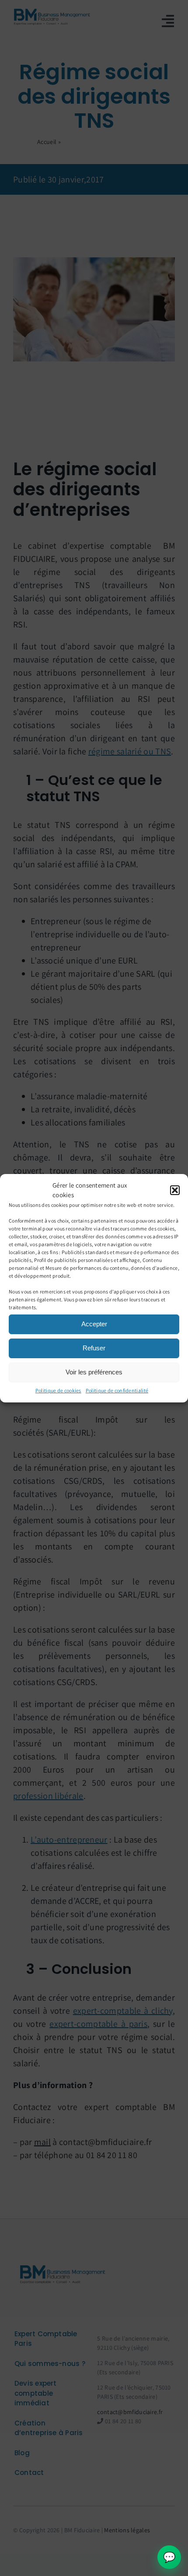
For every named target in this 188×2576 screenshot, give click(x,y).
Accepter (94, 1324)
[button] (175, 1190)
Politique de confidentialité (117, 1390)
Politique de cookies (58, 1390)
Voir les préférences (94, 1372)
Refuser (94, 1348)
